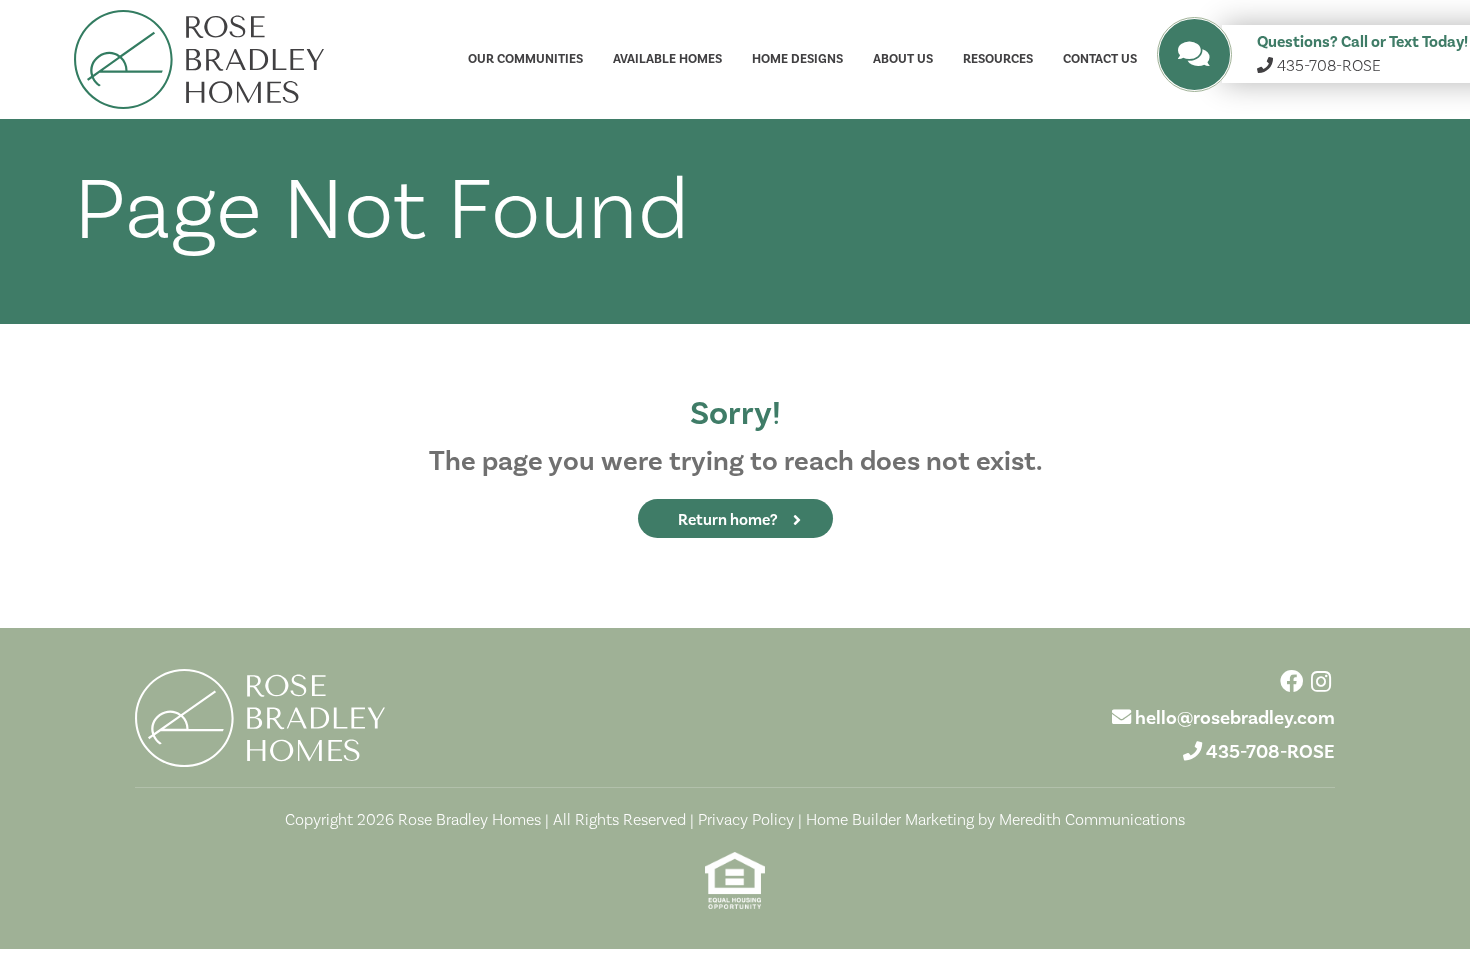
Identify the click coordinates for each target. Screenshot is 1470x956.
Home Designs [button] (797, 59)
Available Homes (667, 59)
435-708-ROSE (1270, 752)
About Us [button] (903, 59)
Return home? (728, 520)
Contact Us (1100, 59)
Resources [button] (998, 59)
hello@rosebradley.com (1235, 718)
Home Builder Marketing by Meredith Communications (995, 820)
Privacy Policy (746, 820)
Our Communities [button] (525, 59)
